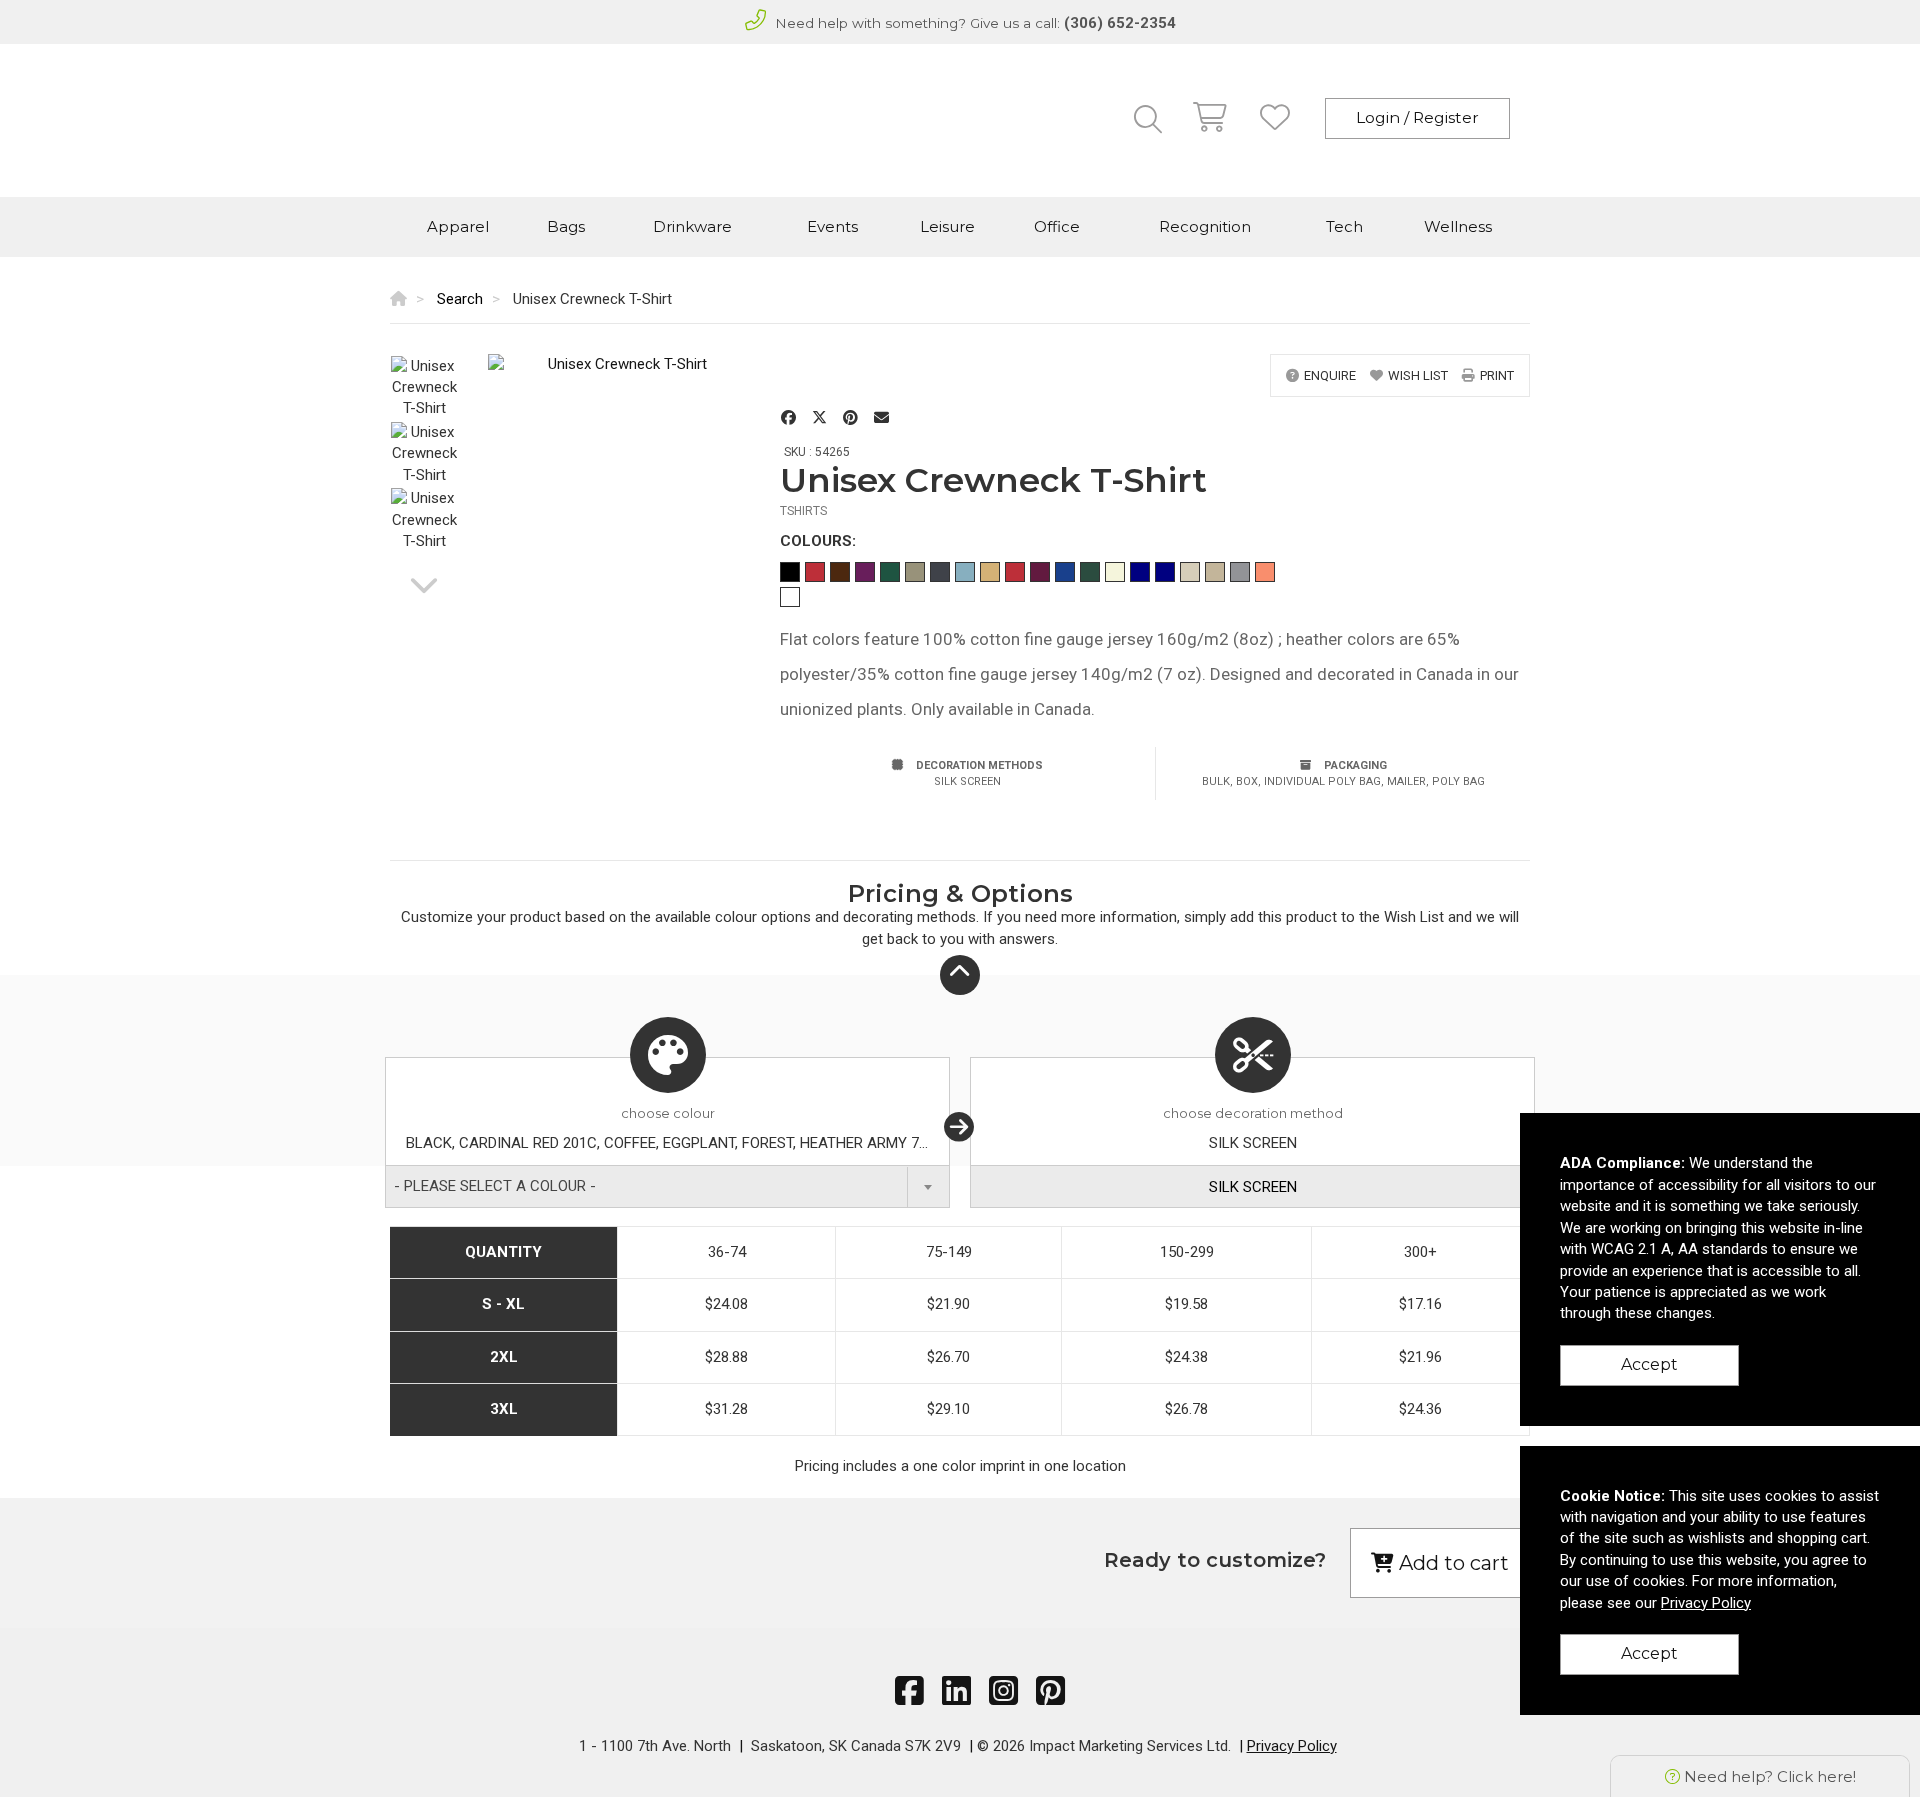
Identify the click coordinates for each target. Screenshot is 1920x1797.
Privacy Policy (1292, 1746)
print (1497, 375)
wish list (1418, 375)
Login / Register (1417, 117)
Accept (1649, 1364)
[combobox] (667, 1186)
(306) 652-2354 (1120, 23)
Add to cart (1451, 1563)
